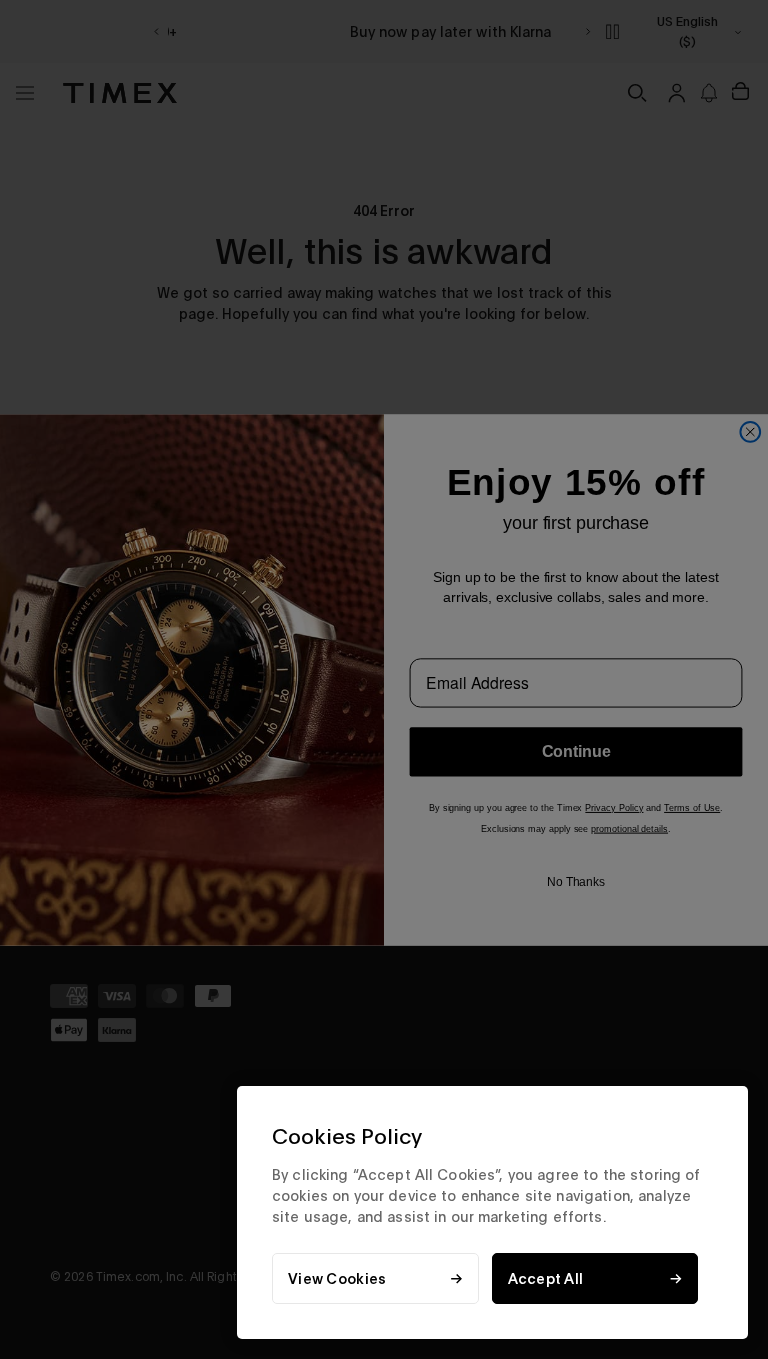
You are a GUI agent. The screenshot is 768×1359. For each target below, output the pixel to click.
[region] (492, 1212)
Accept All (546, 1278)
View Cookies (337, 1278)
